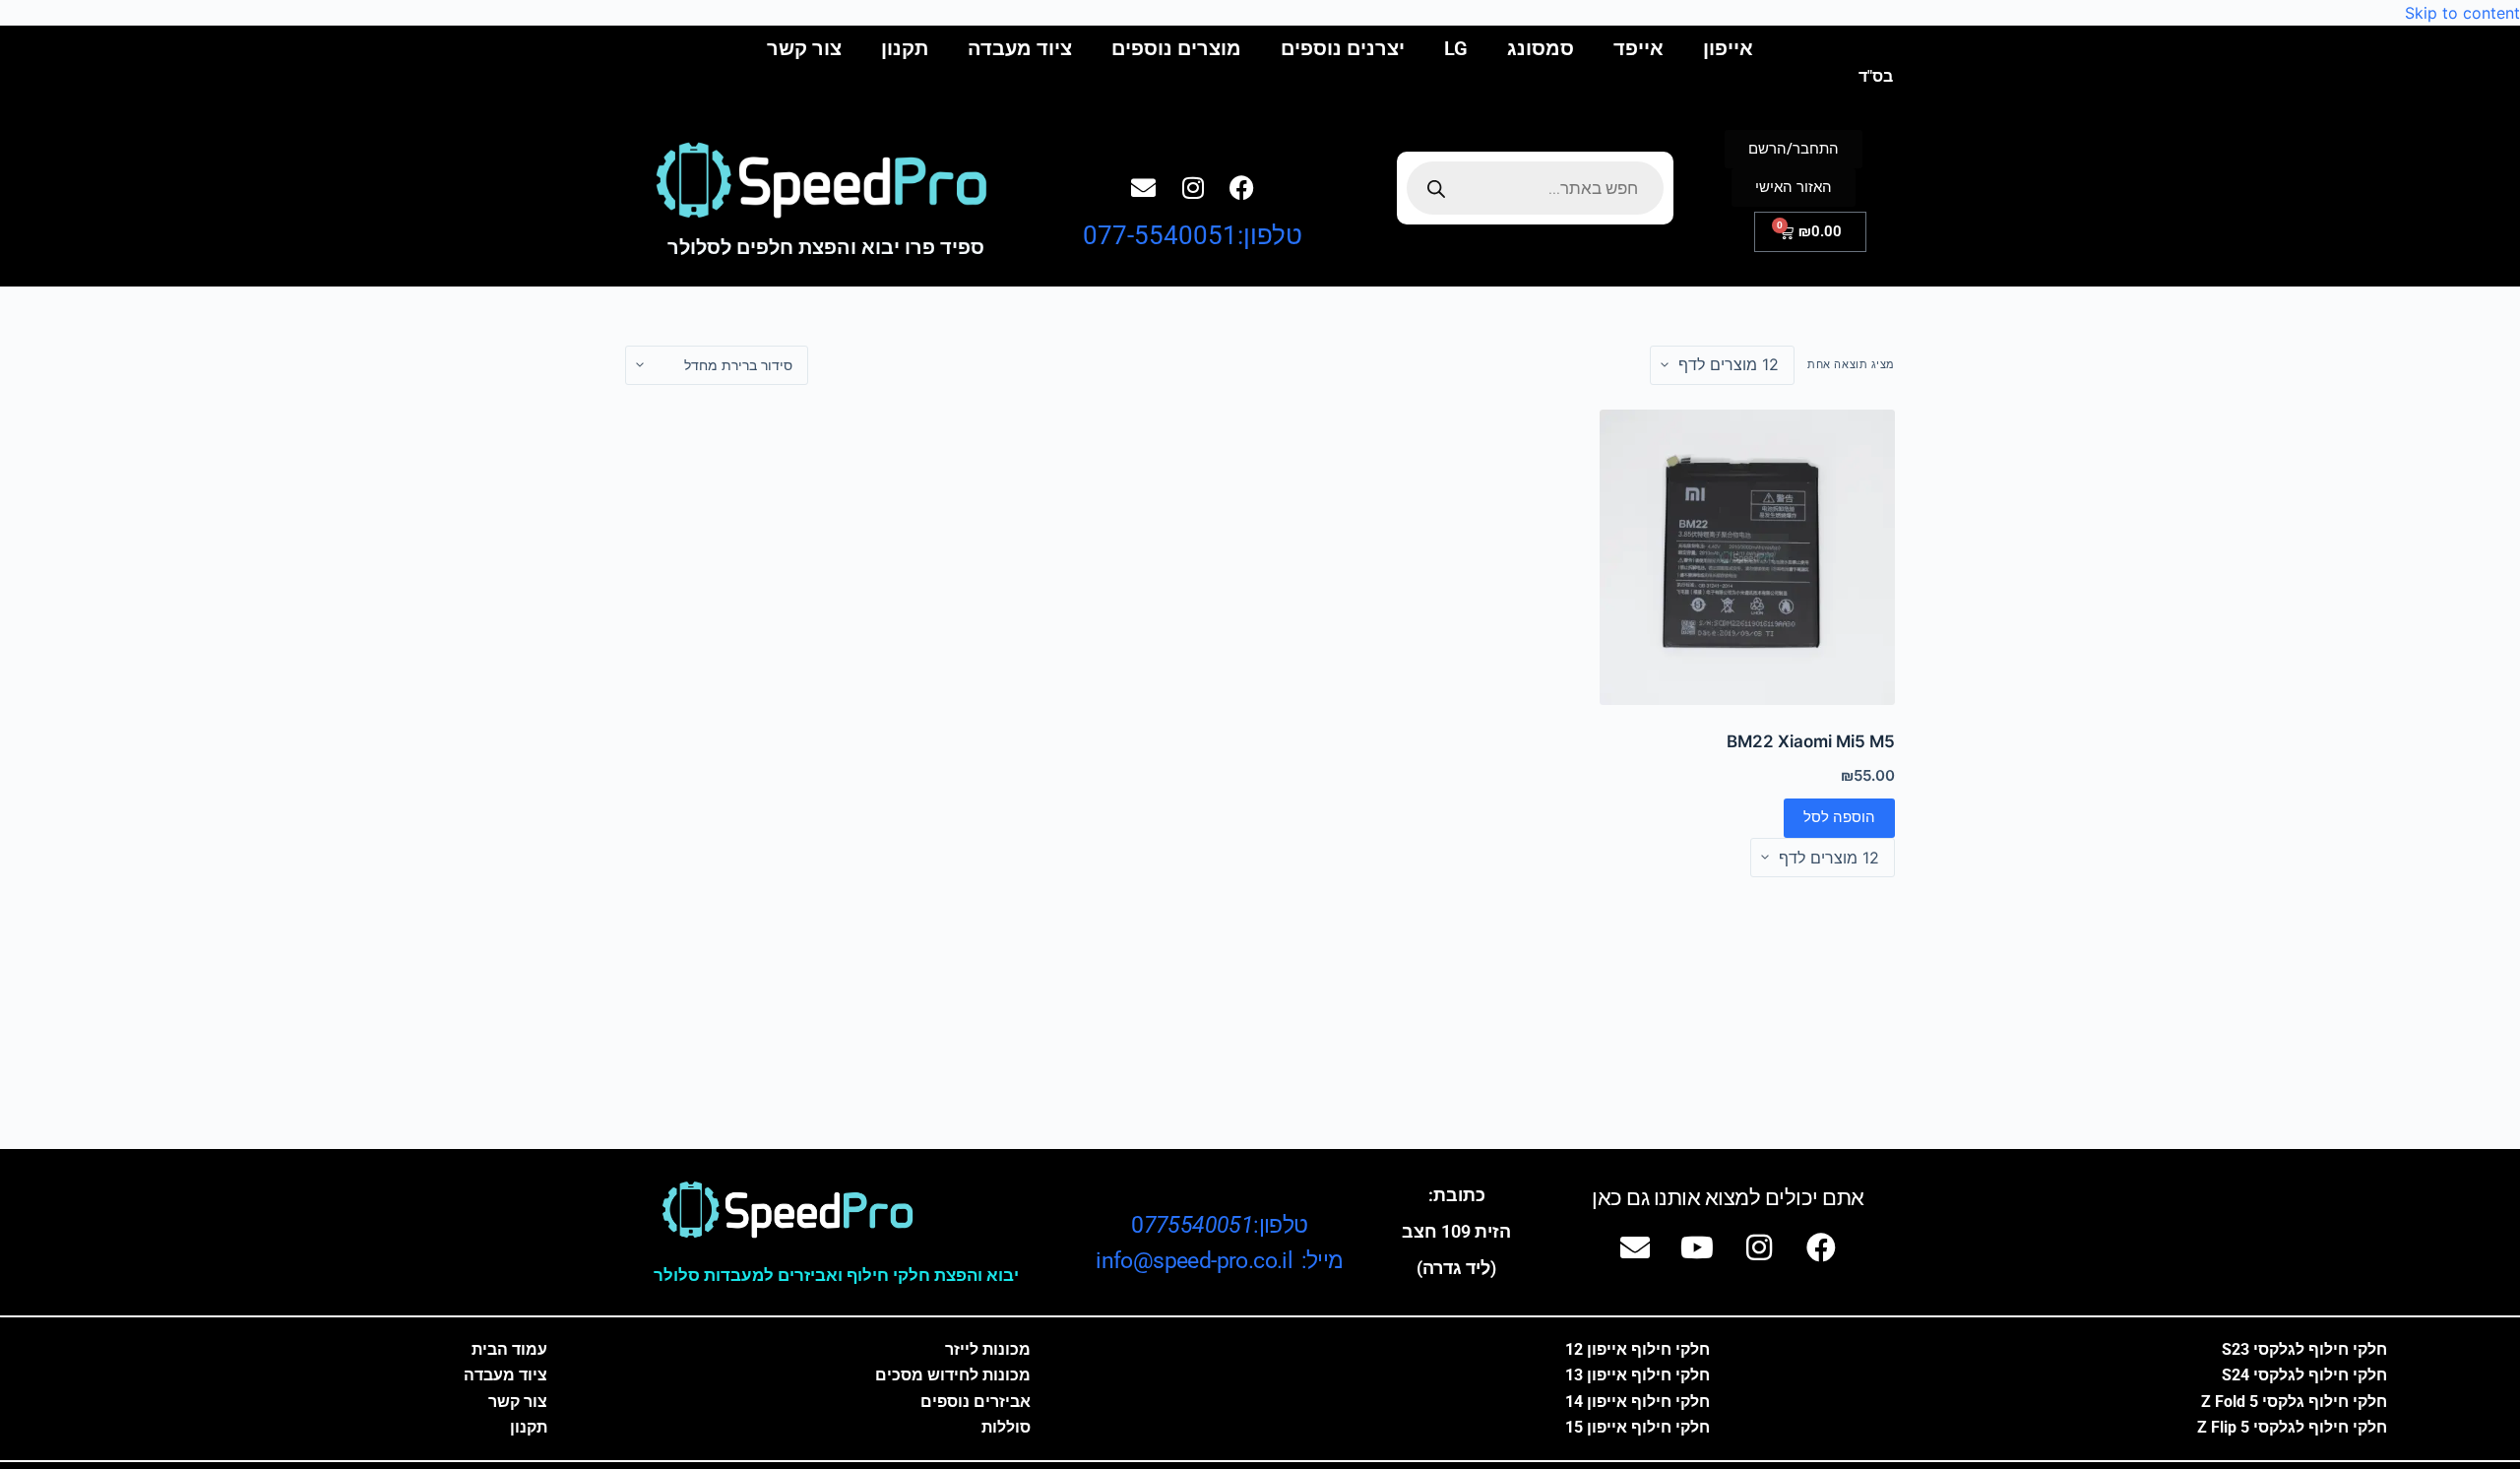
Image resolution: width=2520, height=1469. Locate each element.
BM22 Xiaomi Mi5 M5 (1811, 741)
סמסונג (1541, 48)
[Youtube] (1697, 1247)
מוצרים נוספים (1176, 48)
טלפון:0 (1219, 1225)
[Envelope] (1144, 188)
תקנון (905, 48)
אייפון (1728, 48)
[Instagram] (1193, 188)
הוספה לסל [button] (1839, 817)
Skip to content (2462, 13)
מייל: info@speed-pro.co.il (1219, 1261)
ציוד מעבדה (1020, 48)
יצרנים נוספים (1343, 48)
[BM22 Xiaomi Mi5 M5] (1747, 557)
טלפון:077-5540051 (1193, 235)
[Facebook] (1242, 188)
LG (1456, 48)
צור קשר (804, 48)
